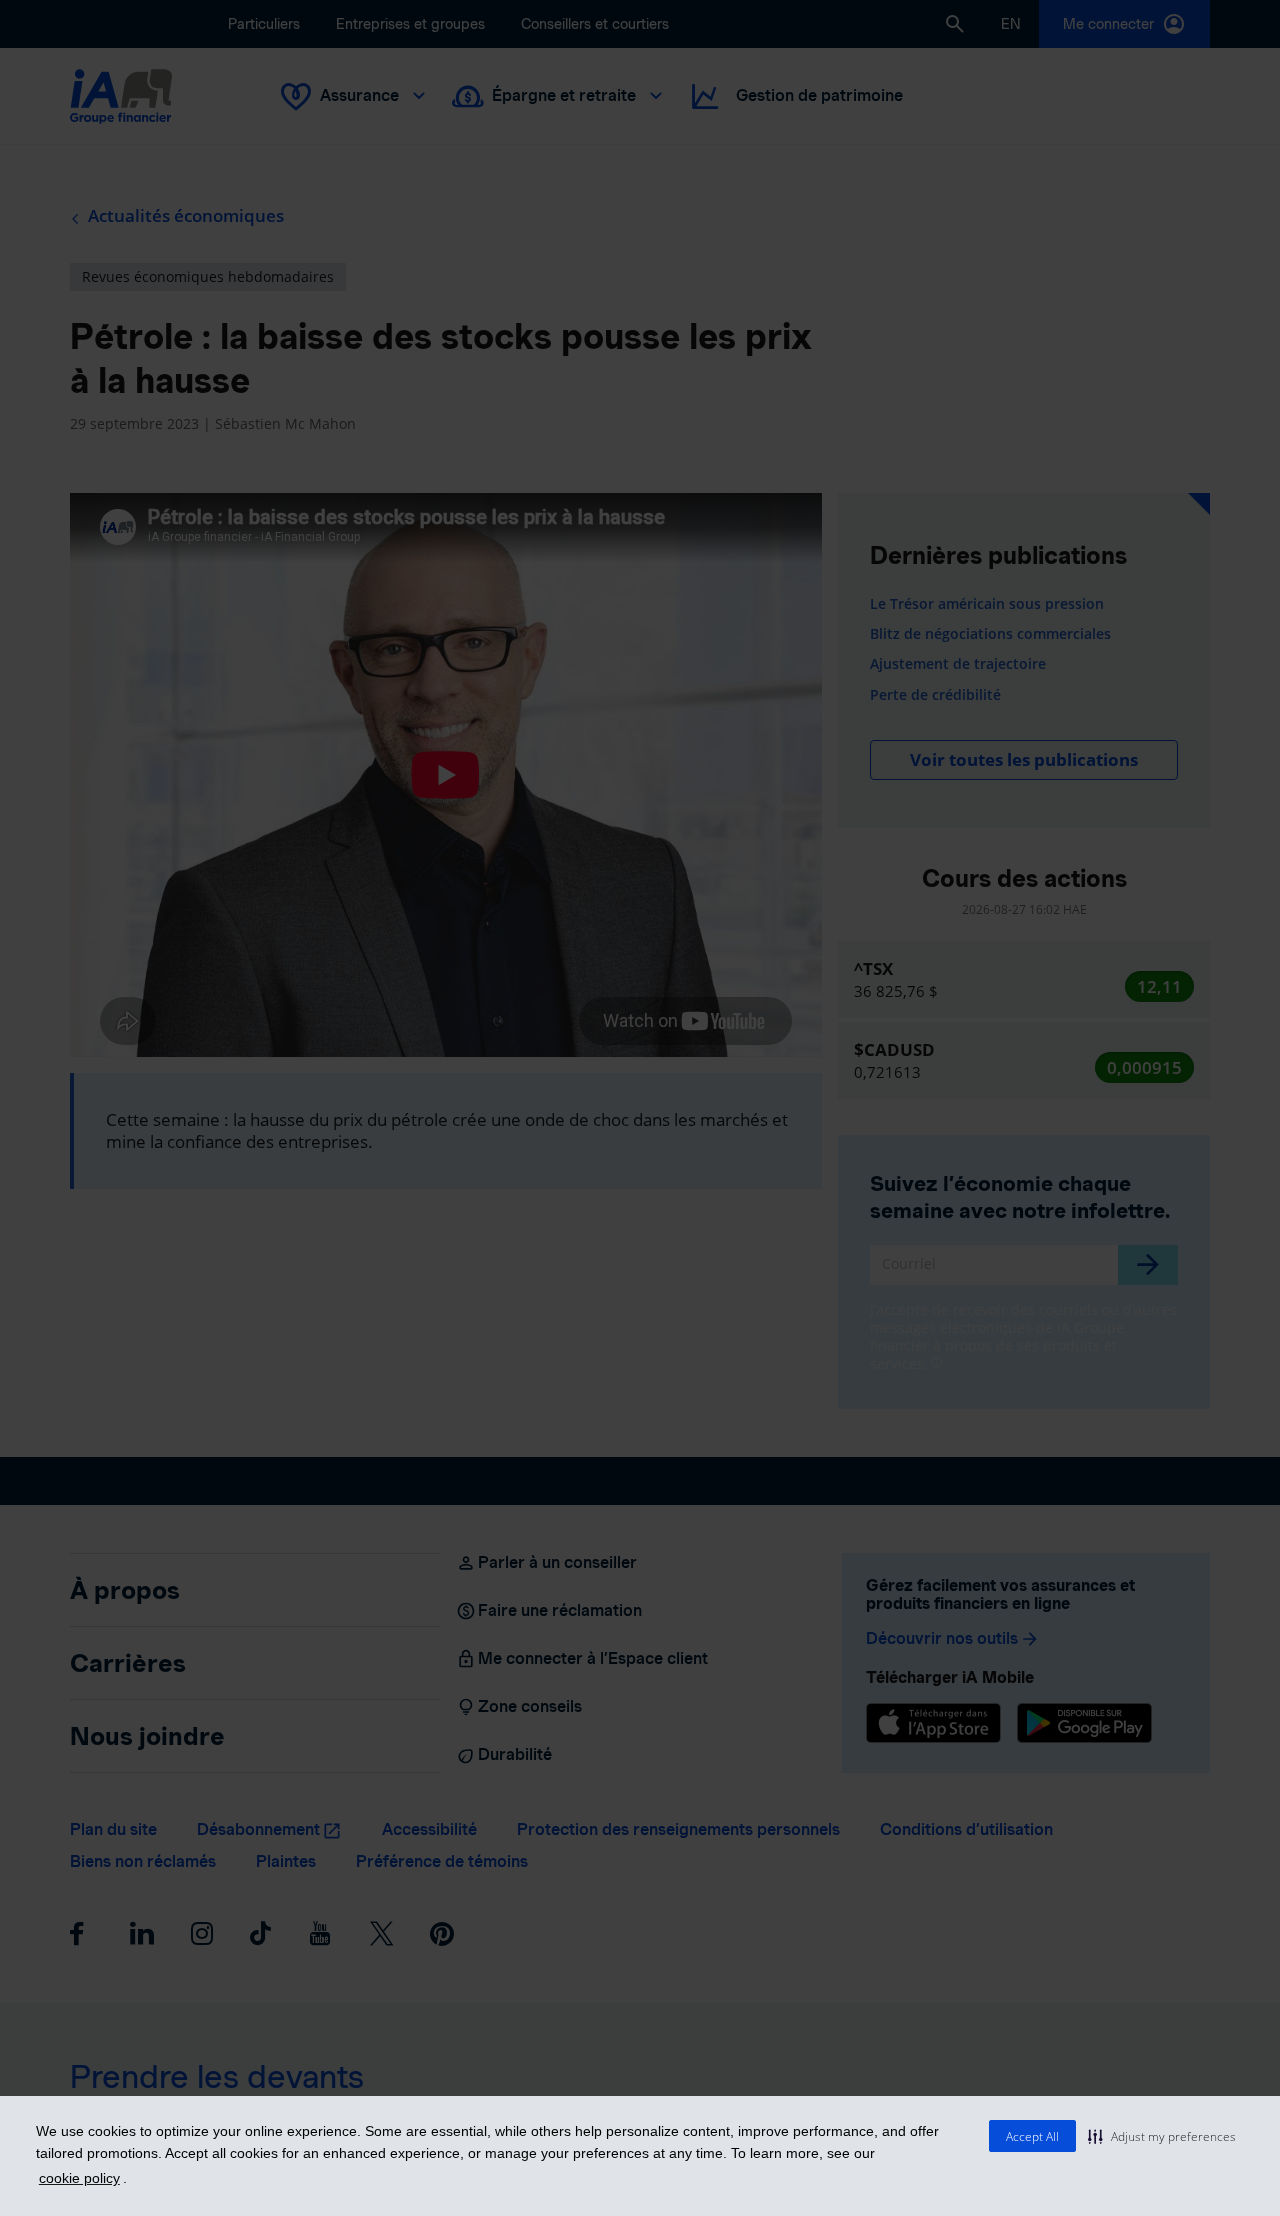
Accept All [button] (1032, 2136)
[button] (1162, 2136)
